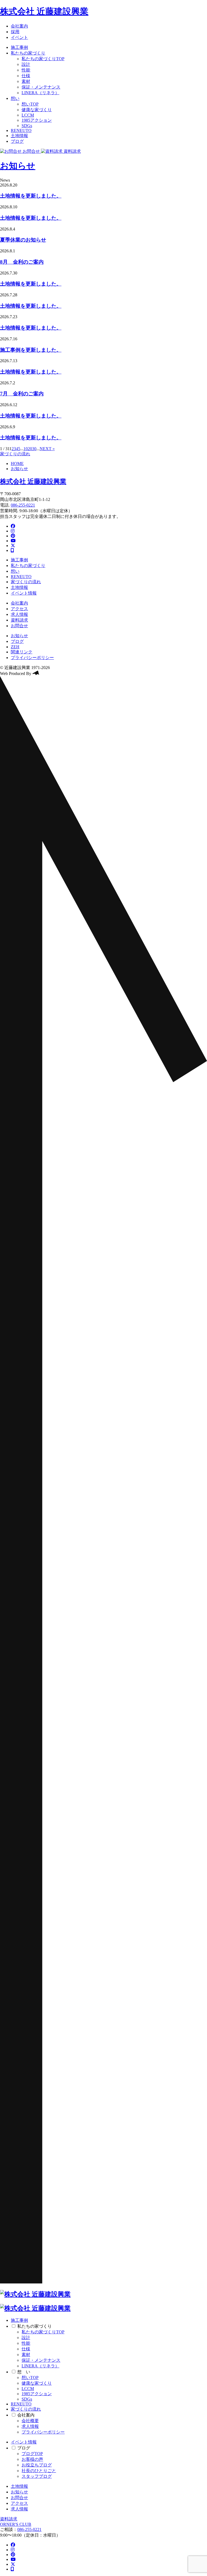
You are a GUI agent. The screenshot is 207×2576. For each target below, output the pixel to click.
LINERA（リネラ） (40, 93)
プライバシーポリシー (32, 658)
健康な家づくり (37, 110)
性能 (26, 70)
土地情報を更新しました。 (31, 196)
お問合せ (19, 626)
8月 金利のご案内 (22, 262)
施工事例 (19, 47)
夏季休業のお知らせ (23, 240)
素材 (26, 81)
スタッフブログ (37, 2476)
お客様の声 (32, 2459)
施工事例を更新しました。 (31, 350)
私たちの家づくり (28, 53)
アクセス (19, 609)
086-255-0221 (23, 505)
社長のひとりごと (39, 2471)
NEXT (46, 449)
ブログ (17, 141)
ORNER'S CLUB (16, 2524)
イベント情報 (24, 593)
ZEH (15, 647)
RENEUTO (21, 130)
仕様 (26, 76)
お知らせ (18, 166)
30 (34, 449)
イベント (19, 37)
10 (26, 449)
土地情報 (19, 136)
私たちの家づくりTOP (43, 59)
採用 (15, 32)
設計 (26, 64)
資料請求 (19, 620)
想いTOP (30, 104)
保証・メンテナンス (41, 87)
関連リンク (22, 652)
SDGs (27, 126)
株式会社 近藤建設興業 (44, 11)
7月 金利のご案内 (22, 394)
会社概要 (30, 2421)
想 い (24, 2372)
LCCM (28, 115)
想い (15, 98)
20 (30, 449)
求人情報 (19, 614)
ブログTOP (32, 2454)
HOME (17, 464)
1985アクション (37, 120)
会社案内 (19, 26)
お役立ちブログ (37, 2465)
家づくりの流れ (15, 454)
